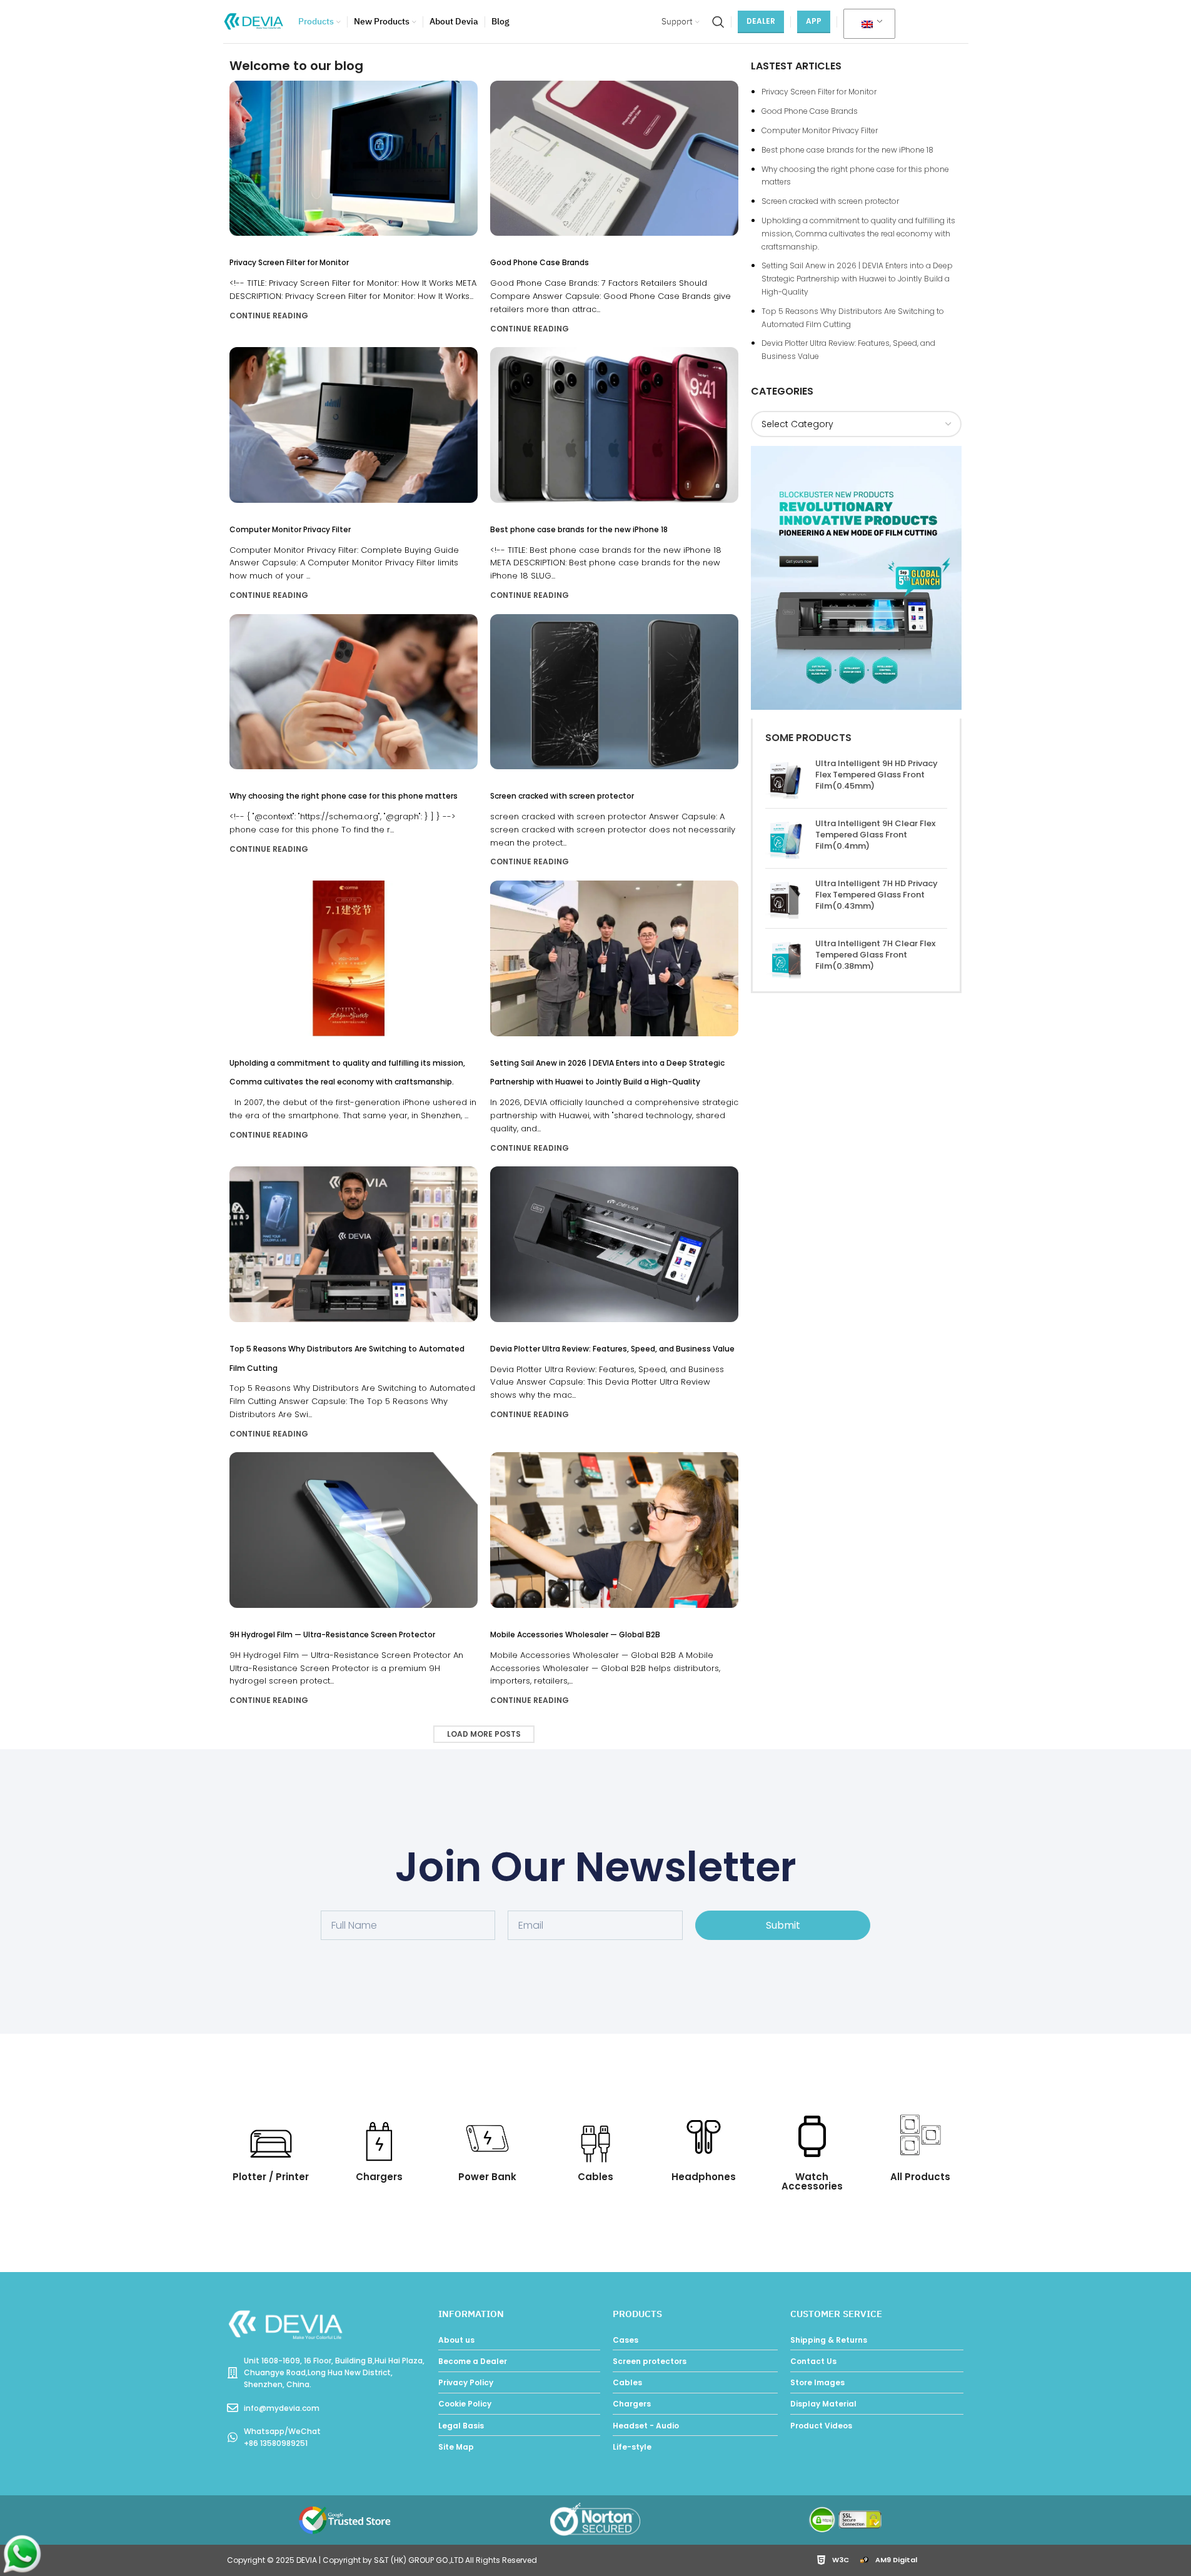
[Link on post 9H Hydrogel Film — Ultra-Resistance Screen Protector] (354, 1530)
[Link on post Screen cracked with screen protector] (614, 692)
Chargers (379, 2177)
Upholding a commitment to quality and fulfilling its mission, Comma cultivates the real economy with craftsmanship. (858, 234)
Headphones (704, 2177)
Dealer (761, 21)
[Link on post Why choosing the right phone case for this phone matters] (354, 692)
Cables (595, 2177)
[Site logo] (254, 21)
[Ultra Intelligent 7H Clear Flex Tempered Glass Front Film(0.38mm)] (786, 958)
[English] (867, 24)
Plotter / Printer (271, 2177)
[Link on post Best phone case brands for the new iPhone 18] (614, 425)
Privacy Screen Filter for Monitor (289, 262)
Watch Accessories (812, 2181)
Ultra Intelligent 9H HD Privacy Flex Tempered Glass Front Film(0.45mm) (877, 775)
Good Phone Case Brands (540, 262)
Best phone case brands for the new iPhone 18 (579, 529)
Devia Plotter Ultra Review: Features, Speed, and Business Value (612, 1349)
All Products (920, 2177)
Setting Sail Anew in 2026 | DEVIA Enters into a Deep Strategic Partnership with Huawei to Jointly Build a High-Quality (857, 279)
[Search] (718, 22)
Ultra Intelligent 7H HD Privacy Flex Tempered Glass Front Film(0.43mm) (877, 895)
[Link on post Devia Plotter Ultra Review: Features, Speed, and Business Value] (614, 1244)
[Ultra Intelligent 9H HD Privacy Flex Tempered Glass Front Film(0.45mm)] (786, 778)
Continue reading (269, 316)
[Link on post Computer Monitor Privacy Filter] (354, 425)
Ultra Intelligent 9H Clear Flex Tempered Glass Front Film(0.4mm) (875, 835)
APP (814, 21)
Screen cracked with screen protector (562, 796)
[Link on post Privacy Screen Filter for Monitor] (354, 158)
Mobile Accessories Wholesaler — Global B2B (575, 1634)
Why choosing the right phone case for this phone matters (344, 796)
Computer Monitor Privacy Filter (290, 529)
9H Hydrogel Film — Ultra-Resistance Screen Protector (332, 1634)
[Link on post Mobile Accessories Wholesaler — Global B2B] (614, 1530)
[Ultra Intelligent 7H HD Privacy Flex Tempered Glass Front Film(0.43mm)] (786, 898)
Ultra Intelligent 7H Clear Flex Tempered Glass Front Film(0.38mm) (875, 955)
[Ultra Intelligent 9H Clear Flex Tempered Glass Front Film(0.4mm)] (786, 838)
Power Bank (487, 2177)
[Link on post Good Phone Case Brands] (614, 158)
